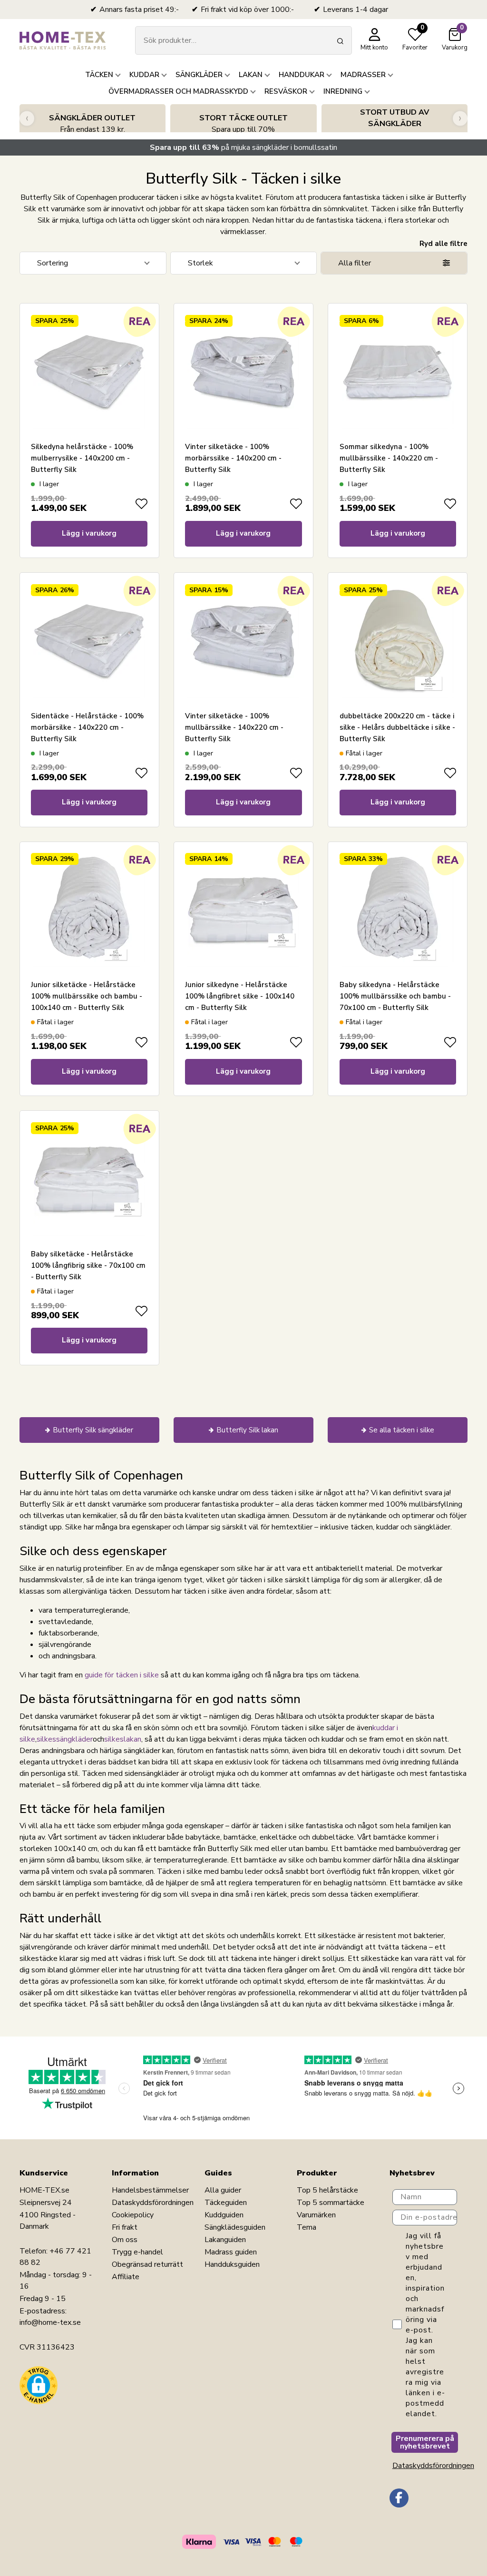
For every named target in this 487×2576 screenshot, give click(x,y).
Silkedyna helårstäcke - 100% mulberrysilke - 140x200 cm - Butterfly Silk (82, 458)
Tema (307, 2227)
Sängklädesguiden (235, 2227)
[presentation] (27, 118)
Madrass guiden (231, 2252)
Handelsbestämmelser (150, 2190)
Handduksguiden (232, 2264)
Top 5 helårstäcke (327, 2190)
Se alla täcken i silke (402, 1430)
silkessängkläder (65, 1739)
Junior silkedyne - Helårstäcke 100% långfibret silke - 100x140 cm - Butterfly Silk (240, 996)
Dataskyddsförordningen (153, 2203)
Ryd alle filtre (443, 244)
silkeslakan (123, 1739)
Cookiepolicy (133, 2215)
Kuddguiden (224, 2215)
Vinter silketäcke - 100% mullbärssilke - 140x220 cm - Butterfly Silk (234, 727)
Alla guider (223, 2190)
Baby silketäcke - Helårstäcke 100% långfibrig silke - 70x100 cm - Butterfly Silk (88, 1265)
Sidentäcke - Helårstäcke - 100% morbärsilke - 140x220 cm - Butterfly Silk (87, 727)
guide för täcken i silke (122, 1675)
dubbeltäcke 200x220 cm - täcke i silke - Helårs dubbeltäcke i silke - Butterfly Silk (397, 727)
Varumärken (316, 2215)
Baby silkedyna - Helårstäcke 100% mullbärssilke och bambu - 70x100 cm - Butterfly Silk (395, 996)
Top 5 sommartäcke (331, 2203)
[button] (39, 2385)
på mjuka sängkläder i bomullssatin (243, 147)
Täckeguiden (226, 2203)
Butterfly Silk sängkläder (93, 1430)
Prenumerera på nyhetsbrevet (425, 2442)
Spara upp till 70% (243, 124)
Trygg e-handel (137, 2252)
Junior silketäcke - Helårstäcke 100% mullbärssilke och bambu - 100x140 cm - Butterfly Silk (87, 996)
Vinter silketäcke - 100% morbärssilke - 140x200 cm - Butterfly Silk (233, 458)
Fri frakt (125, 2227)
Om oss (125, 2240)
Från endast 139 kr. (92, 124)
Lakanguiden (225, 2240)
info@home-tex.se (50, 2322)
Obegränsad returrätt (147, 2264)
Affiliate (126, 2277)
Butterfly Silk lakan (247, 1430)
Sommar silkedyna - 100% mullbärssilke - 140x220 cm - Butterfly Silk (389, 458)
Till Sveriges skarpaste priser (394, 124)
